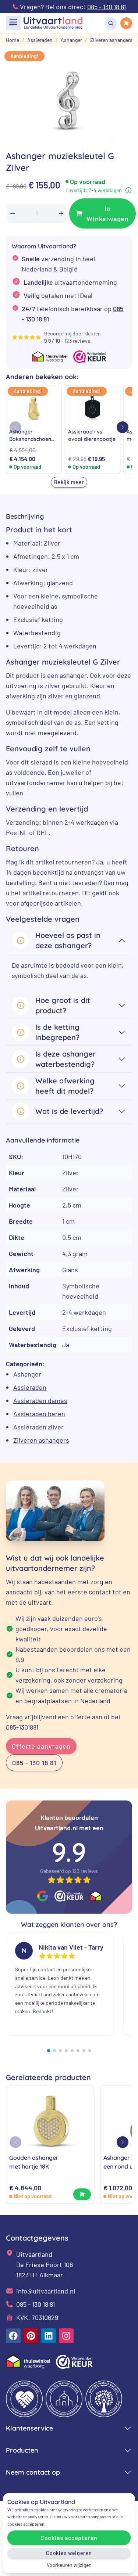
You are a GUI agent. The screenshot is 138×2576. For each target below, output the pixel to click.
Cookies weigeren (69, 2553)
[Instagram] (66, 2336)
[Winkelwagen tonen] (126, 23)
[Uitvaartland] (53, 23)
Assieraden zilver (38, 1427)
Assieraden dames (40, 1400)
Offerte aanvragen (41, 1746)
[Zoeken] (111, 23)
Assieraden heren (39, 1414)
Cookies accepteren (69, 2538)
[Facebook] (13, 2336)
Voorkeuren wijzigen (69, 2565)
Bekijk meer (69, 482)
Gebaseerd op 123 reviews (69, 1871)
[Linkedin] (49, 2336)
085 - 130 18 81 (34, 1763)
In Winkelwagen (108, 213)
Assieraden (30, 1387)
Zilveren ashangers (41, 1440)
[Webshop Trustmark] (69, 1896)
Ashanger (27, 1374)
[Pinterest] (31, 2336)
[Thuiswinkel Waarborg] (96, 1896)
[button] (123, 427)
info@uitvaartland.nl (46, 2291)
